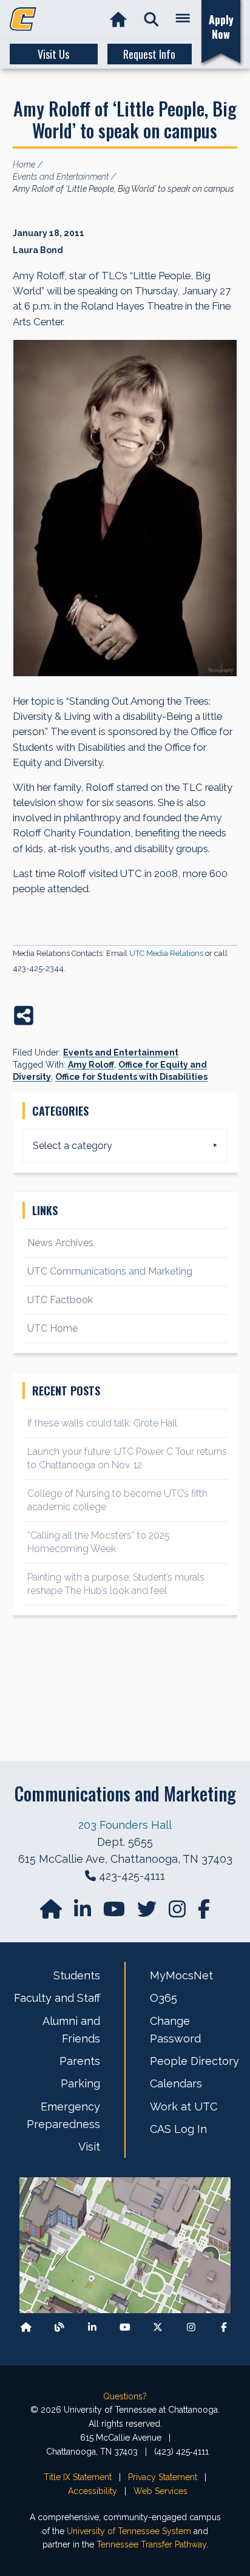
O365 (164, 1998)
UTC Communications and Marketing (110, 1271)
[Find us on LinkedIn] (84, 1913)
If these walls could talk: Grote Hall (102, 1423)
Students (77, 1975)
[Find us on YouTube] (115, 1913)
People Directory (194, 2061)
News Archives (60, 1243)
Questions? (125, 2396)
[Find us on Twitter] (148, 1913)
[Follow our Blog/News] (59, 2327)
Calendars (176, 2083)
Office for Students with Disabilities (131, 1077)
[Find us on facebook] (204, 1913)
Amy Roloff (91, 1065)
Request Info (149, 54)
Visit (89, 2147)
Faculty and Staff (57, 1998)
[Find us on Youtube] (125, 2327)
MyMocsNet (181, 1975)
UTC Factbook (60, 1300)
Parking (80, 2083)
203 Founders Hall (125, 1825)
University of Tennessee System (129, 2531)
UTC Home (52, 1328)
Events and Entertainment (121, 1052)
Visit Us (53, 54)
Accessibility (93, 2491)
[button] (151, 20)
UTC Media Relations (166, 953)
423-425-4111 (132, 1876)
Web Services (160, 2491)
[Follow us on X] (158, 2327)
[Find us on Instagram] (178, 1913)
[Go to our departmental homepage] (52, 1913)
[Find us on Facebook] (224, 2327)
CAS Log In (178, 2129)
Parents (80, 2061)
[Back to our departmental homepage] (26, 2327)
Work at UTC (184, 2107)
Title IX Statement (78, 2477)
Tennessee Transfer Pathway (151, 2544)
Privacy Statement (163, 2477)
